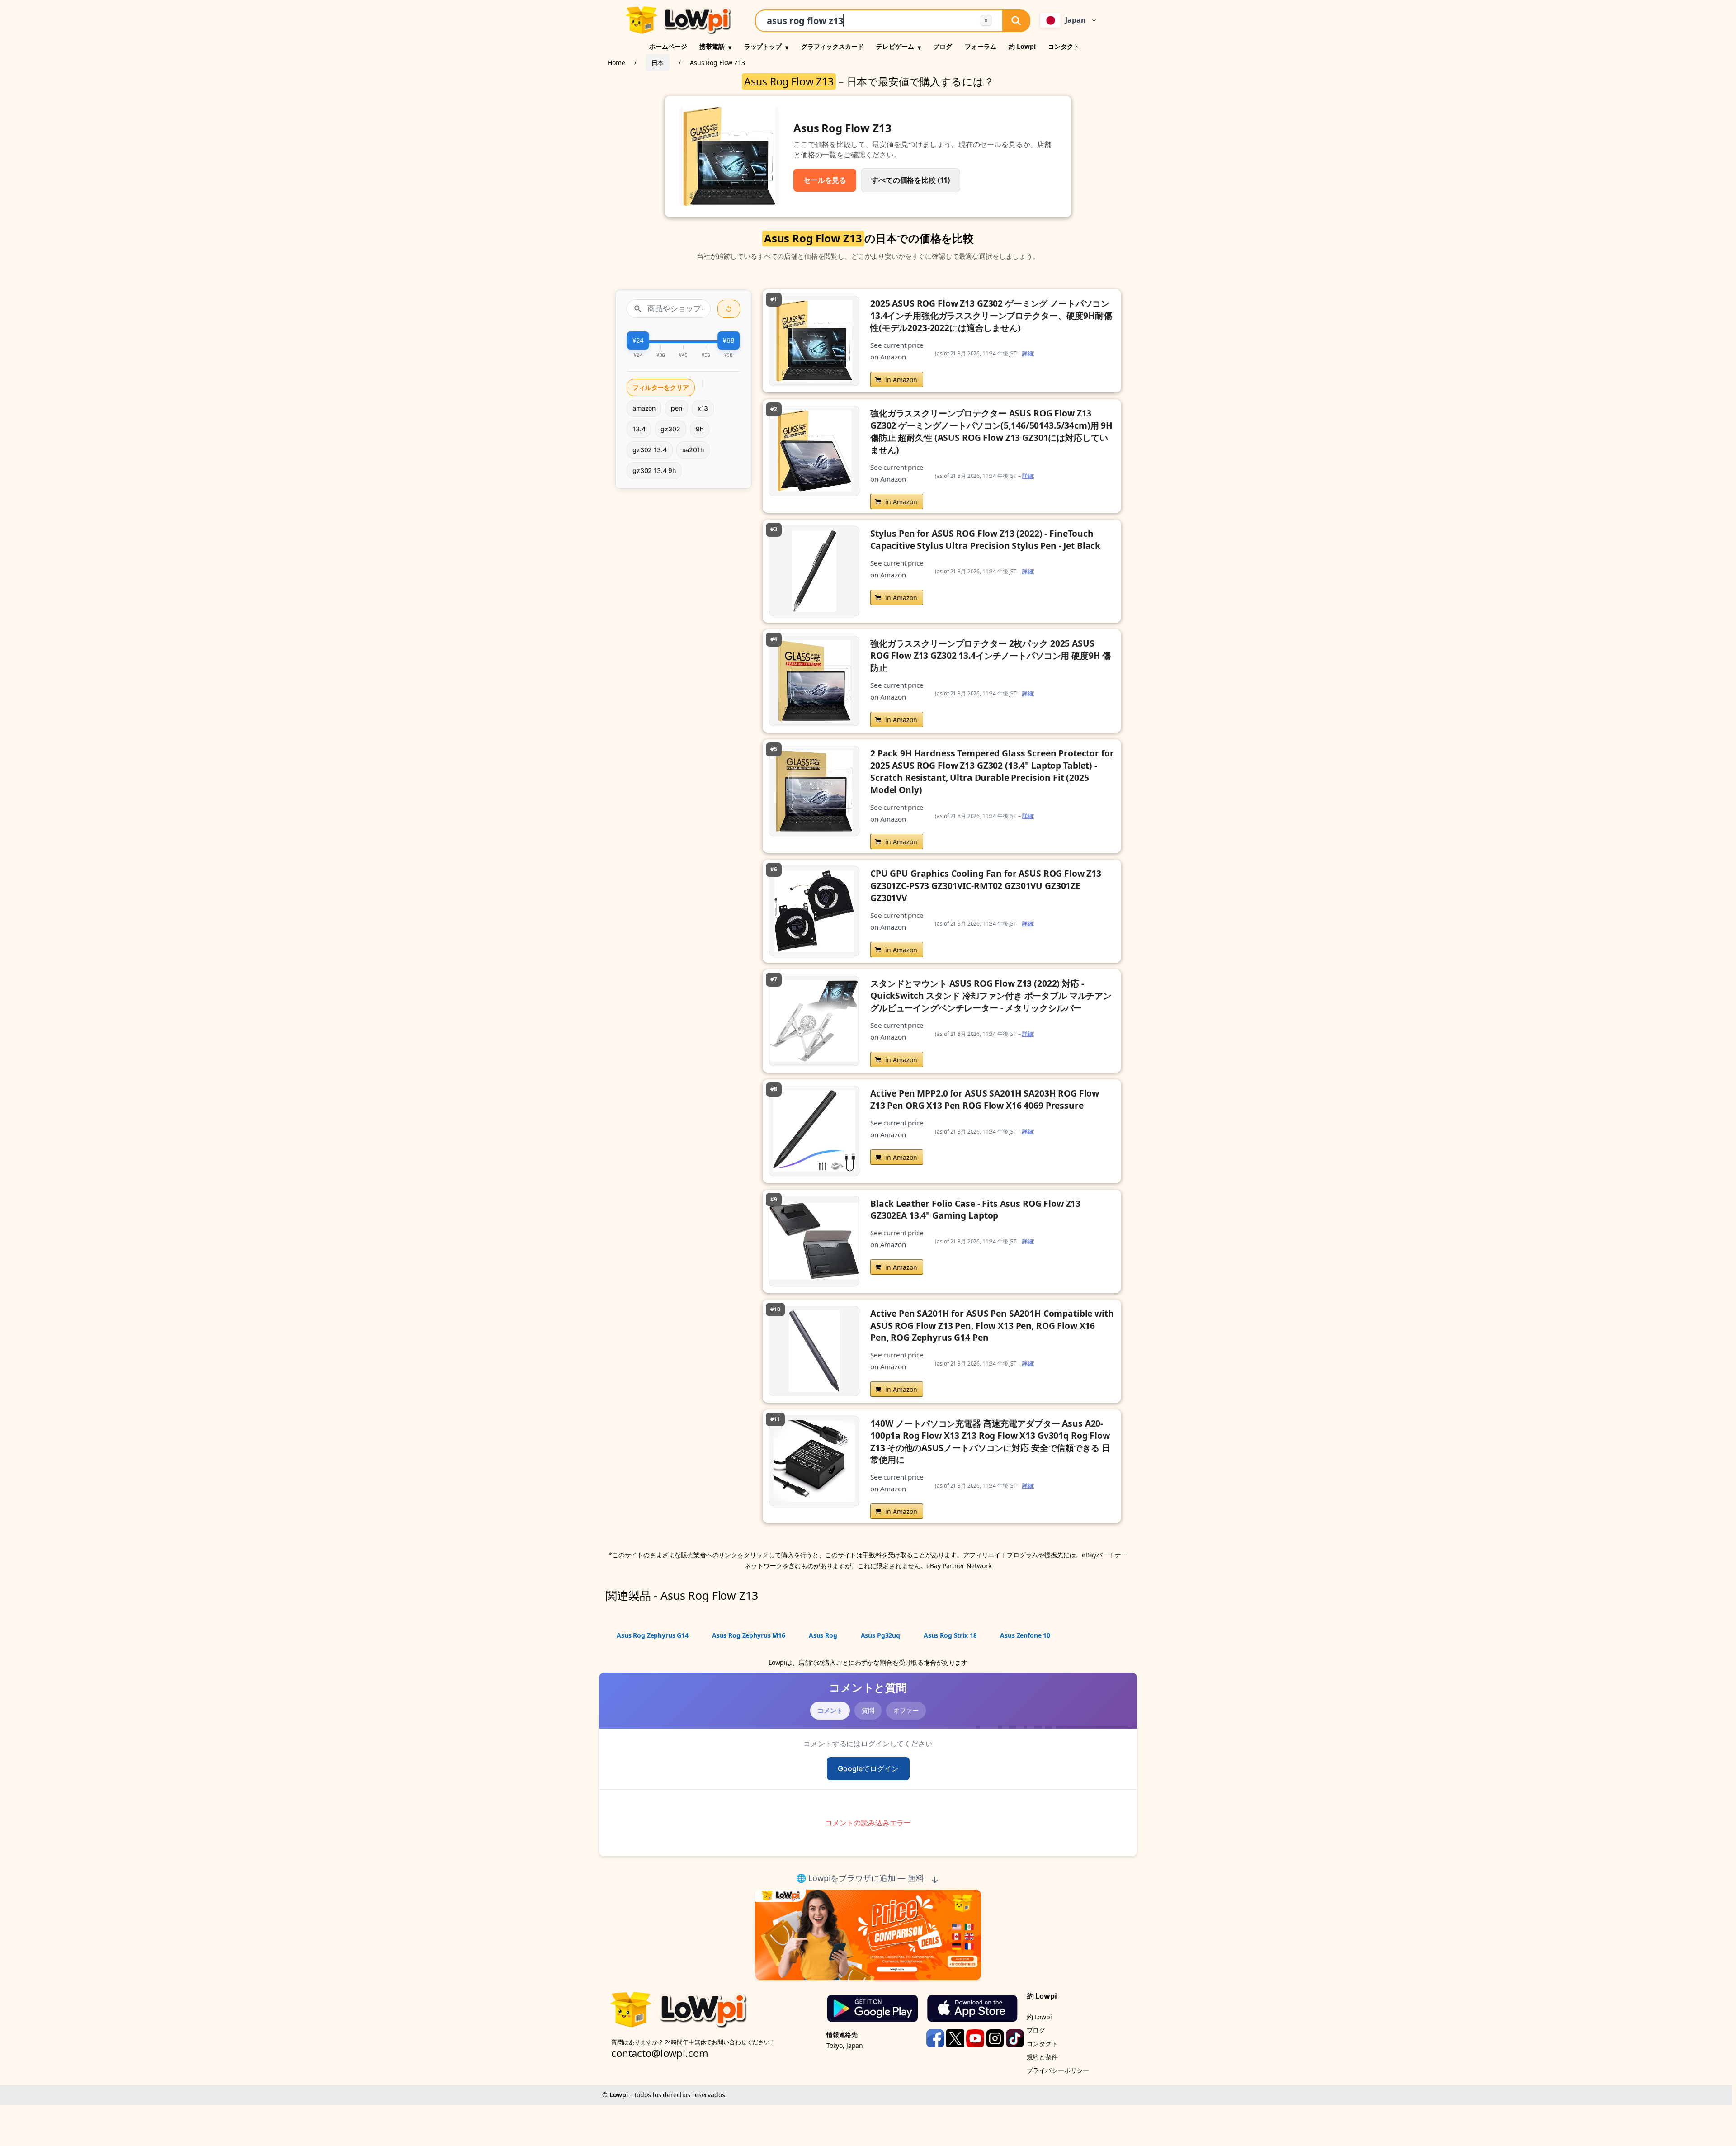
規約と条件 (1042, 2057)
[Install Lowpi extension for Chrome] (868, 1935)
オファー (906, 1710)
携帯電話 (712, 46)
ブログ (943, 46)
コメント (830, 1710)
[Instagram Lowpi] (996, 2037)
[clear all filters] (729, 309)
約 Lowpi (1022, 46)
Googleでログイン (868, 1768)
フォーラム (980, 46)
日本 (658, 63)
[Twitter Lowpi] (956, 2037)
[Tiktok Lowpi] (1015, 2037)
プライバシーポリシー (1058, 2070)
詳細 (1028, 353)
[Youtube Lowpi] (976, 2037)
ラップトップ (763, 46)
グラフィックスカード (833, 46)
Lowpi (619, 2095)
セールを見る (825, 180)
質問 (868, 1710)
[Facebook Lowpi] (936, 2037)
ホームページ (668, 46)
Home (616, 63)
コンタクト (1064, 46)
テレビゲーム (895, 46)
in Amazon (901, 380)
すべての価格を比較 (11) (910, 180)
